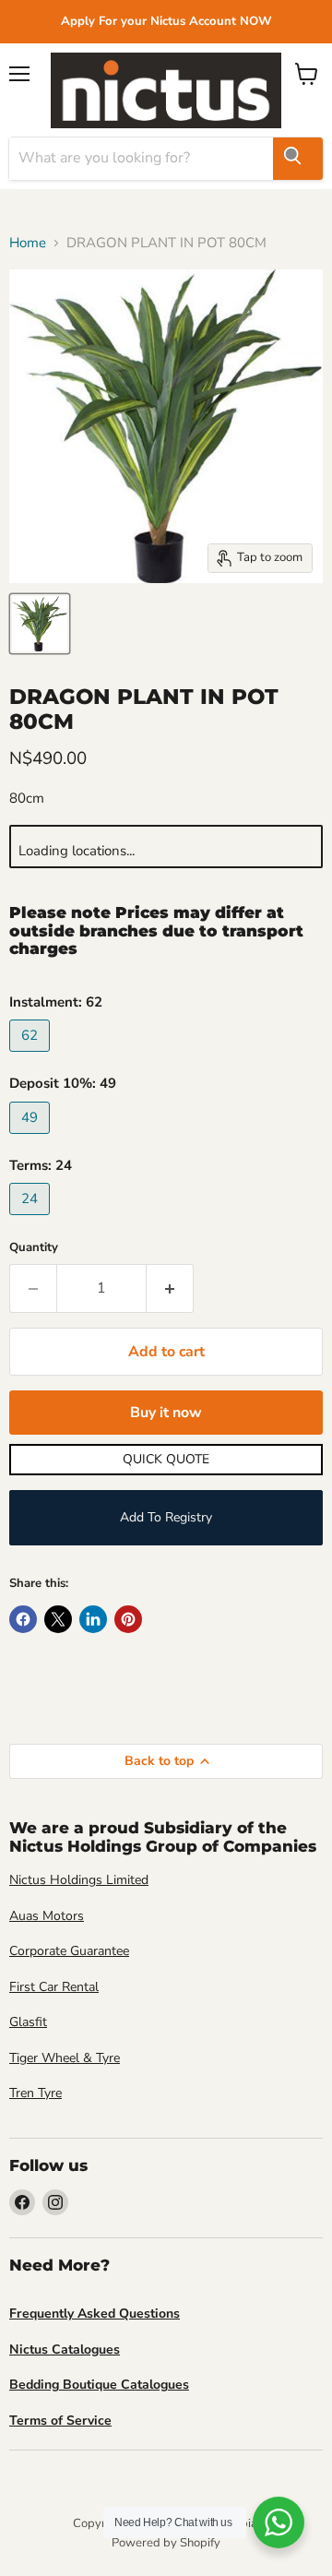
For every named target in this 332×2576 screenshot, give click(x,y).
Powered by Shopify (166, 2543)
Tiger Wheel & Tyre (65, 2058)
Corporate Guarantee (69, 1951)
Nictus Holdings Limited (79, 1880)
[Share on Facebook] (23, 1619)
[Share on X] (58, 1619)
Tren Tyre (36, 2093)
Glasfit (28, 2022)
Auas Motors (47, 1916)
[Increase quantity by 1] (170, 1288)
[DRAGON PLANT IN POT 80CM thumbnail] (40, 624)
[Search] (298, 159)
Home (28, 243)
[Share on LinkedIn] (93, 1619)
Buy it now (166, 1413)
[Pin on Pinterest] (128, 1619)
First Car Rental (54, 1987)
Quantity (34, 1248)
